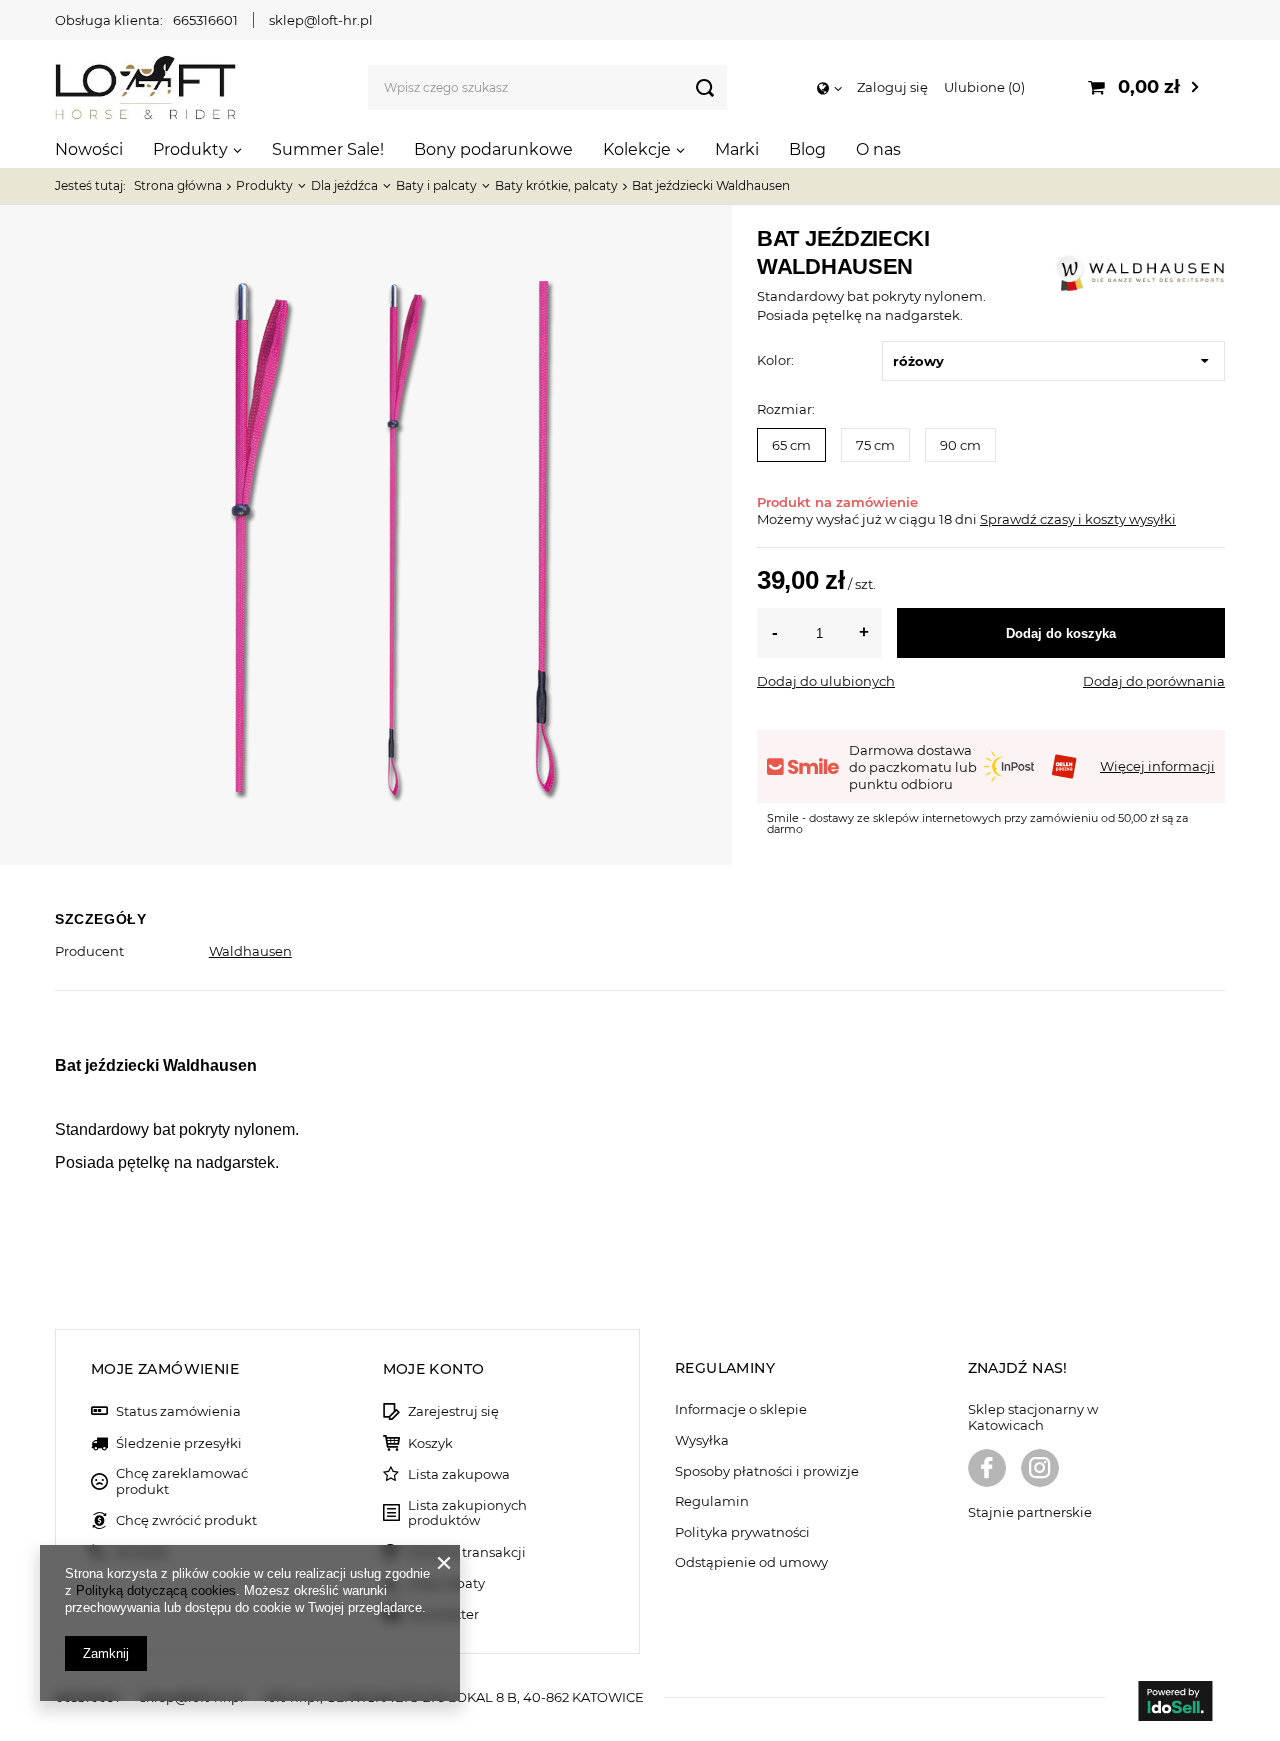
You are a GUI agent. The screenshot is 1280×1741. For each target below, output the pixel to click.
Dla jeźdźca (344, 185)
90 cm (960, 445)
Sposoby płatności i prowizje (767, 1471)
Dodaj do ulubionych (826, 681)
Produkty (190, 149)
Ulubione (982, 87)
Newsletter (443, 1614)
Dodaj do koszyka (1061, 633)
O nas (878, 149)
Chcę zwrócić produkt (186, 1520)
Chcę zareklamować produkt (182, 1481)
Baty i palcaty (436, 185)
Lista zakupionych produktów (467, 1513)
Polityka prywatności (742, 1532)
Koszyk (430, 1443)
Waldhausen (250, 951)
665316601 (205, 20)
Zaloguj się (892, 87)
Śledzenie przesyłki (179, 1443)
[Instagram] (1040, 1470)
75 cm (875, 445)
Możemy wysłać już (819, 519)
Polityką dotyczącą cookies (156, 1590)
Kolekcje (637, 149)
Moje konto (434, 1369)
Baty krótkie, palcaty (556, 185)
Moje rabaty (446, 1583)
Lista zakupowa (459, 1474)
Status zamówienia (178, 1411)
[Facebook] (987, 1470)
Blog (807, 149)
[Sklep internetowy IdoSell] (1175, 1703)
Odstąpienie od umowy (751, 1562)
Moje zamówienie (165, 1369)
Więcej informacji (1157, 766)
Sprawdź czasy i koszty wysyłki (1078, 519)
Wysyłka (702, 1440)
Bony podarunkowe (493, 149)
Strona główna (178, 185)
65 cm (791, 445)
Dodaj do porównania (1154, 681)
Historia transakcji (467, 1552)
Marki (737, 149)
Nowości (89, 149)
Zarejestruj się (453, 1411)
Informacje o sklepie (741, 1409)
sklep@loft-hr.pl (321, 20)
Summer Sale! (328, 149)
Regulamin (712, 1501)
